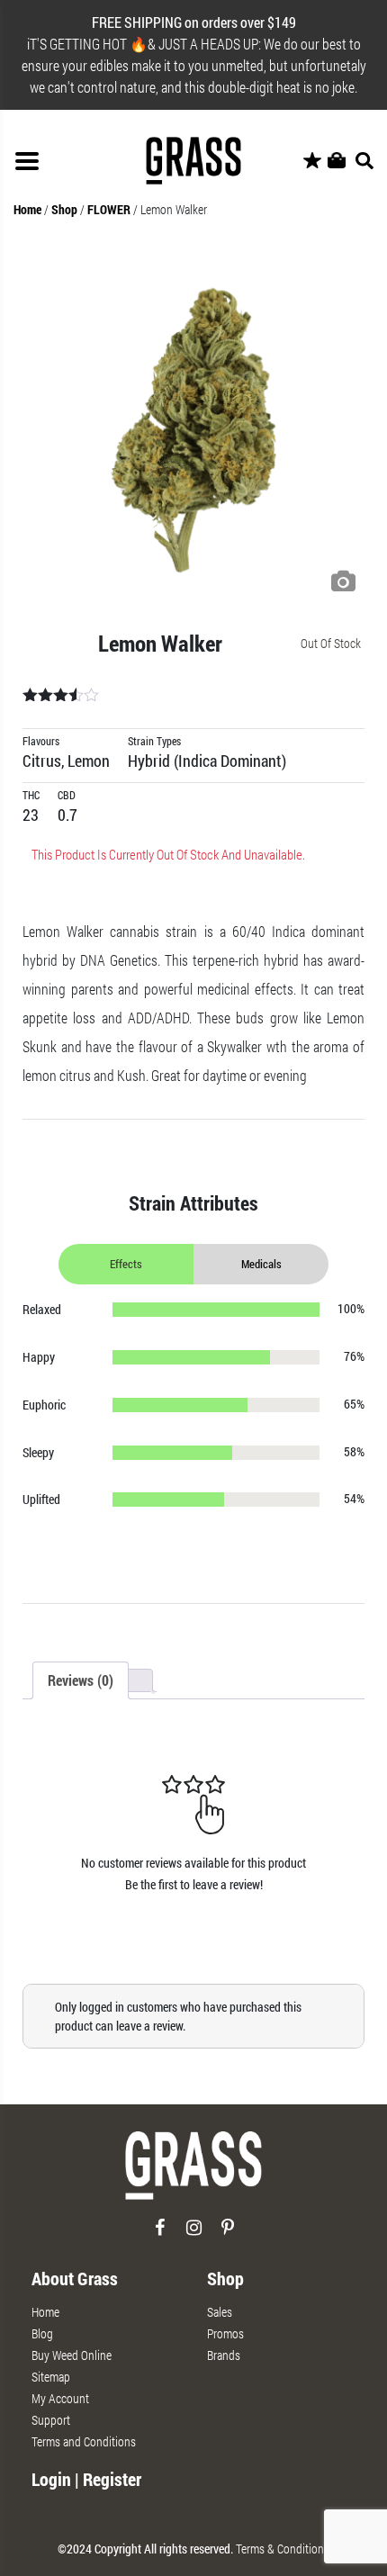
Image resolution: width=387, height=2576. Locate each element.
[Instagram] (194, 2234)
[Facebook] (160, 2234)
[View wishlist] (312, 161)
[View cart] (337, 161)
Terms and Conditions (84, 2441)
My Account (60, 2398)
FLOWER (109, 209)
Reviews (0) (81, 1680)
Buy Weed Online (72, 2355)
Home (27, 209)
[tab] (81, 1680)
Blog (42, 2333)
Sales (220, 2312)
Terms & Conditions (283, 2549)
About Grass (75, 2278)
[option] (193, 430)
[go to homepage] (193, 2173)
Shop (64, 209)
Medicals (261, 1264)
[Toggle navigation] (27, 161)
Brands (224, 2355)
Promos (225, 2333)
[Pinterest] (228, 2234)
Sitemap (51, 2377)
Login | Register (86, 2479)
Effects (126, 1264)
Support (51, 2420)
